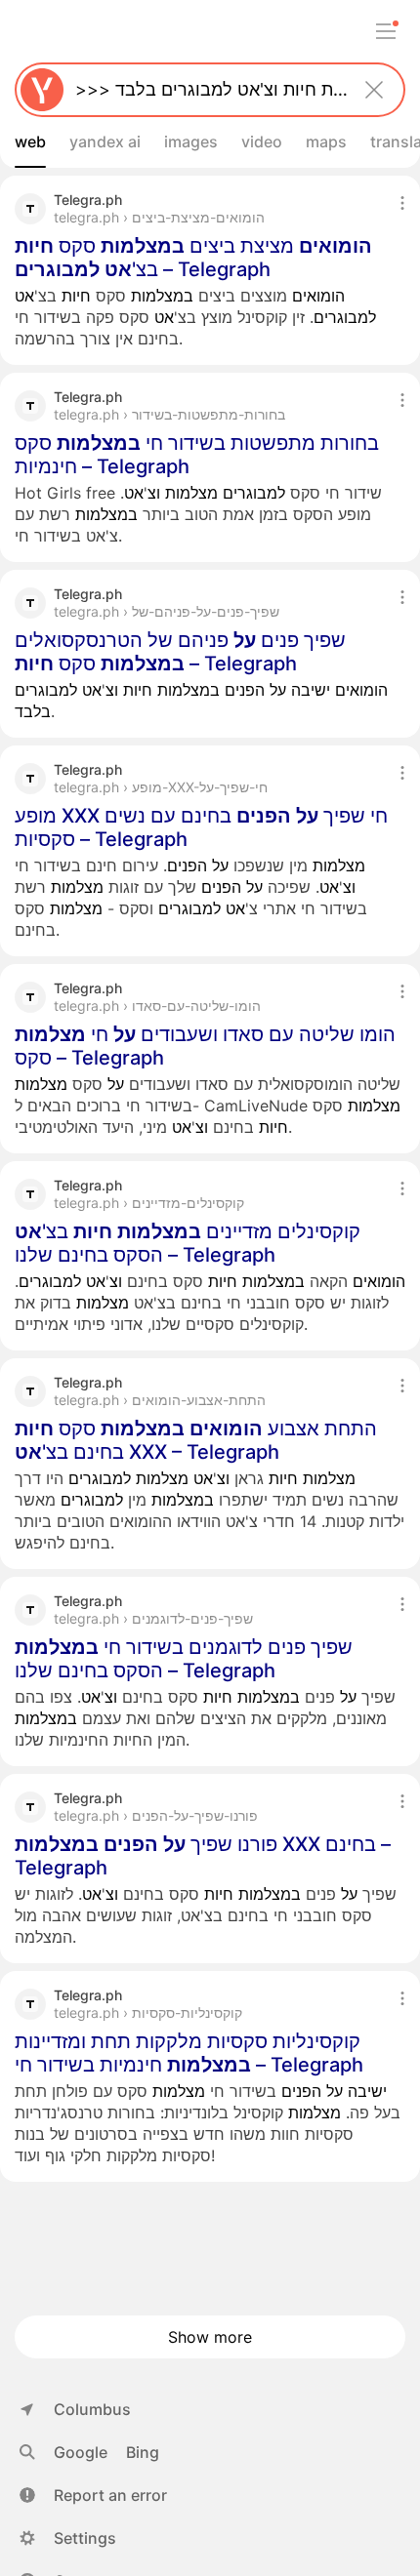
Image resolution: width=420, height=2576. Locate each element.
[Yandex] (42, 90)
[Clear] (374, 90)
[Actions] (402, 203)
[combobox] (206, 90)
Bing (143, 2452)
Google (81, 2452)
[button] (93, 2495)
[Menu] (386, 31)
